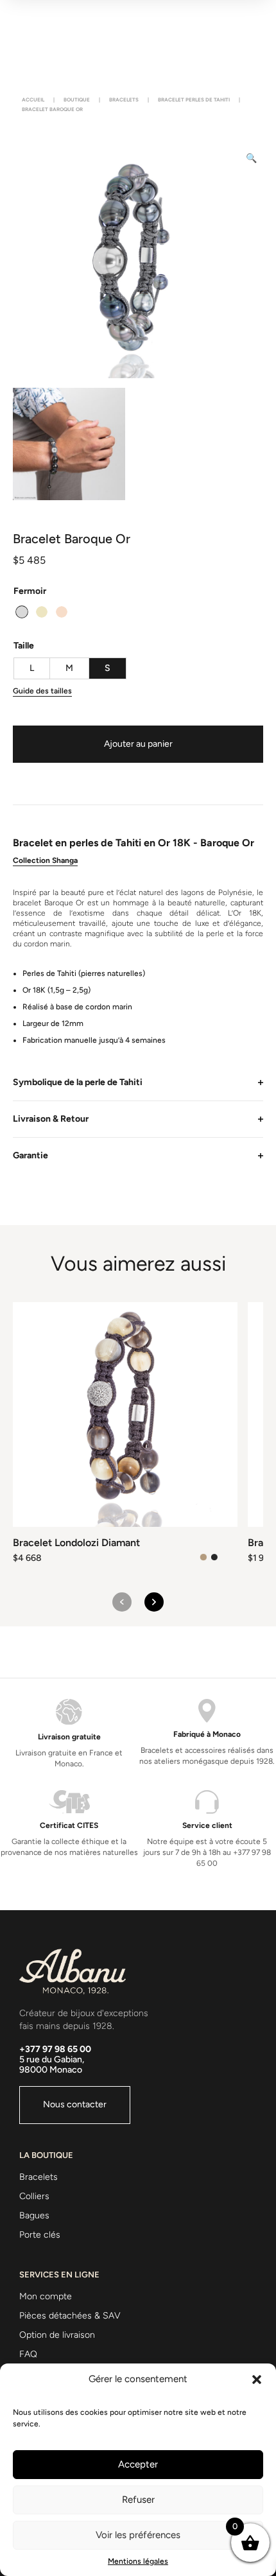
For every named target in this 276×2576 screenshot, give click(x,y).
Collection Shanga (45, 860)
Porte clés (40, 2235)
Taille (24, 646)
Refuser (138, 2500)
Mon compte (46, 2296)
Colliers (34, 2196)
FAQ (28, 2354)
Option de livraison (57, 2335)
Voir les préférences (138, 2535)
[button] (257, 2380)
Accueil (33, 100)
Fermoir (30, 591)
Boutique (77, 100)
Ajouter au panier (138, 744)
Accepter (138, 2464)
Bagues (34, 2215)
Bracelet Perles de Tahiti (194, 100)
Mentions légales (138, 2561)
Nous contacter (75, 2104)
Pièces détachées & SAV (70, 2316)
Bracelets (124, 100)
